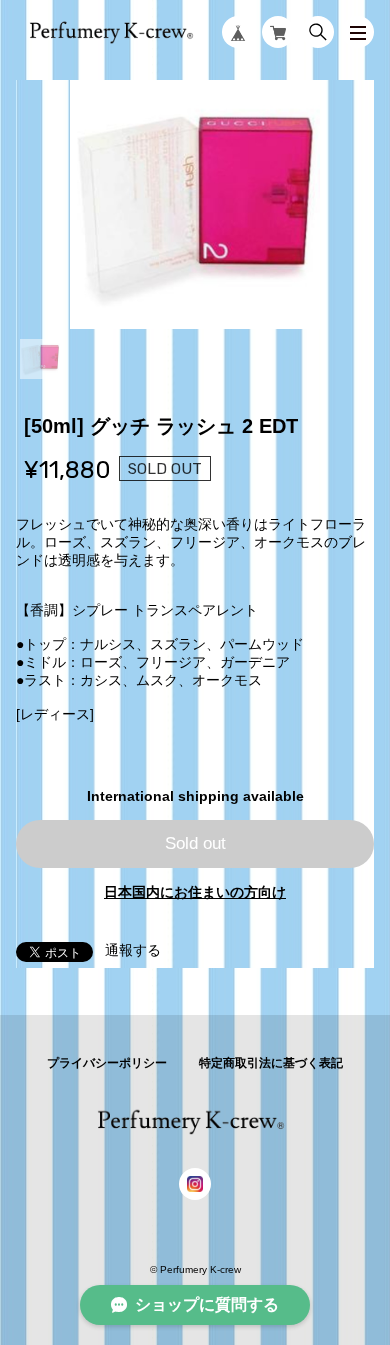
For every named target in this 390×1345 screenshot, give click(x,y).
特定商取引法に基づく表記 (271, 1063)
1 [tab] (40, 359)
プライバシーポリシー (107, 1063)
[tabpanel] (195, 205)
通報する (133, 950)
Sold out (195, 843)
